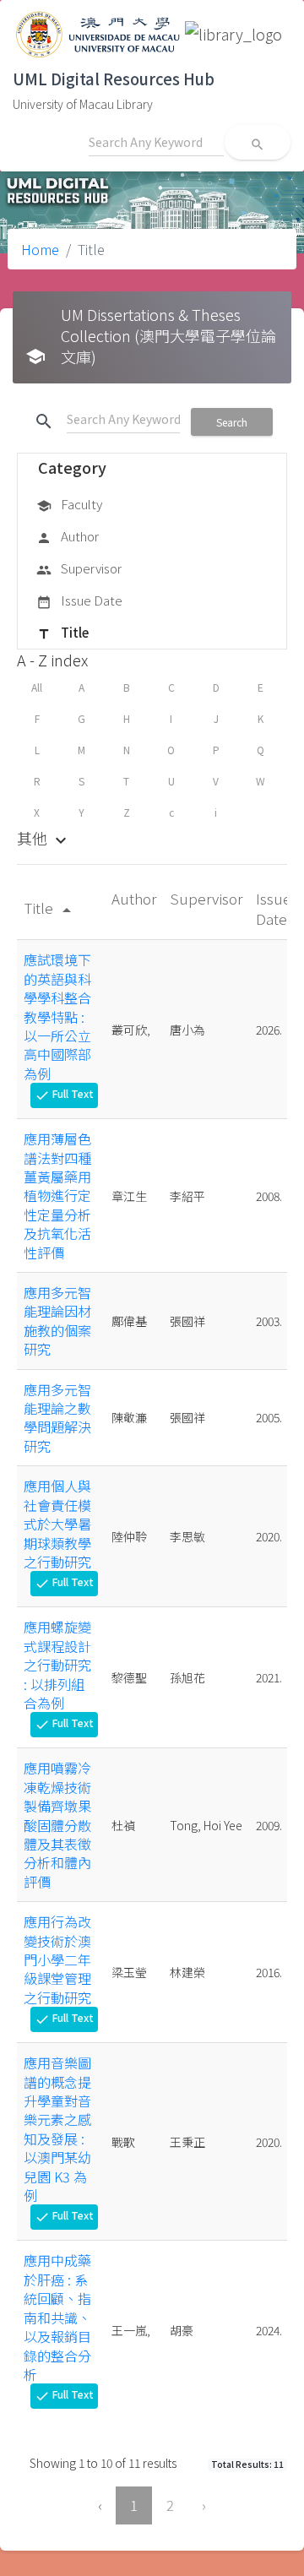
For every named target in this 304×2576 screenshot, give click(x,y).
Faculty (69, 504)
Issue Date (79, 600)
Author (68, 536)
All (37, 687)
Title (62, 632)
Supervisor (79, 568)
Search (232, 422)
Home (40, 249)
